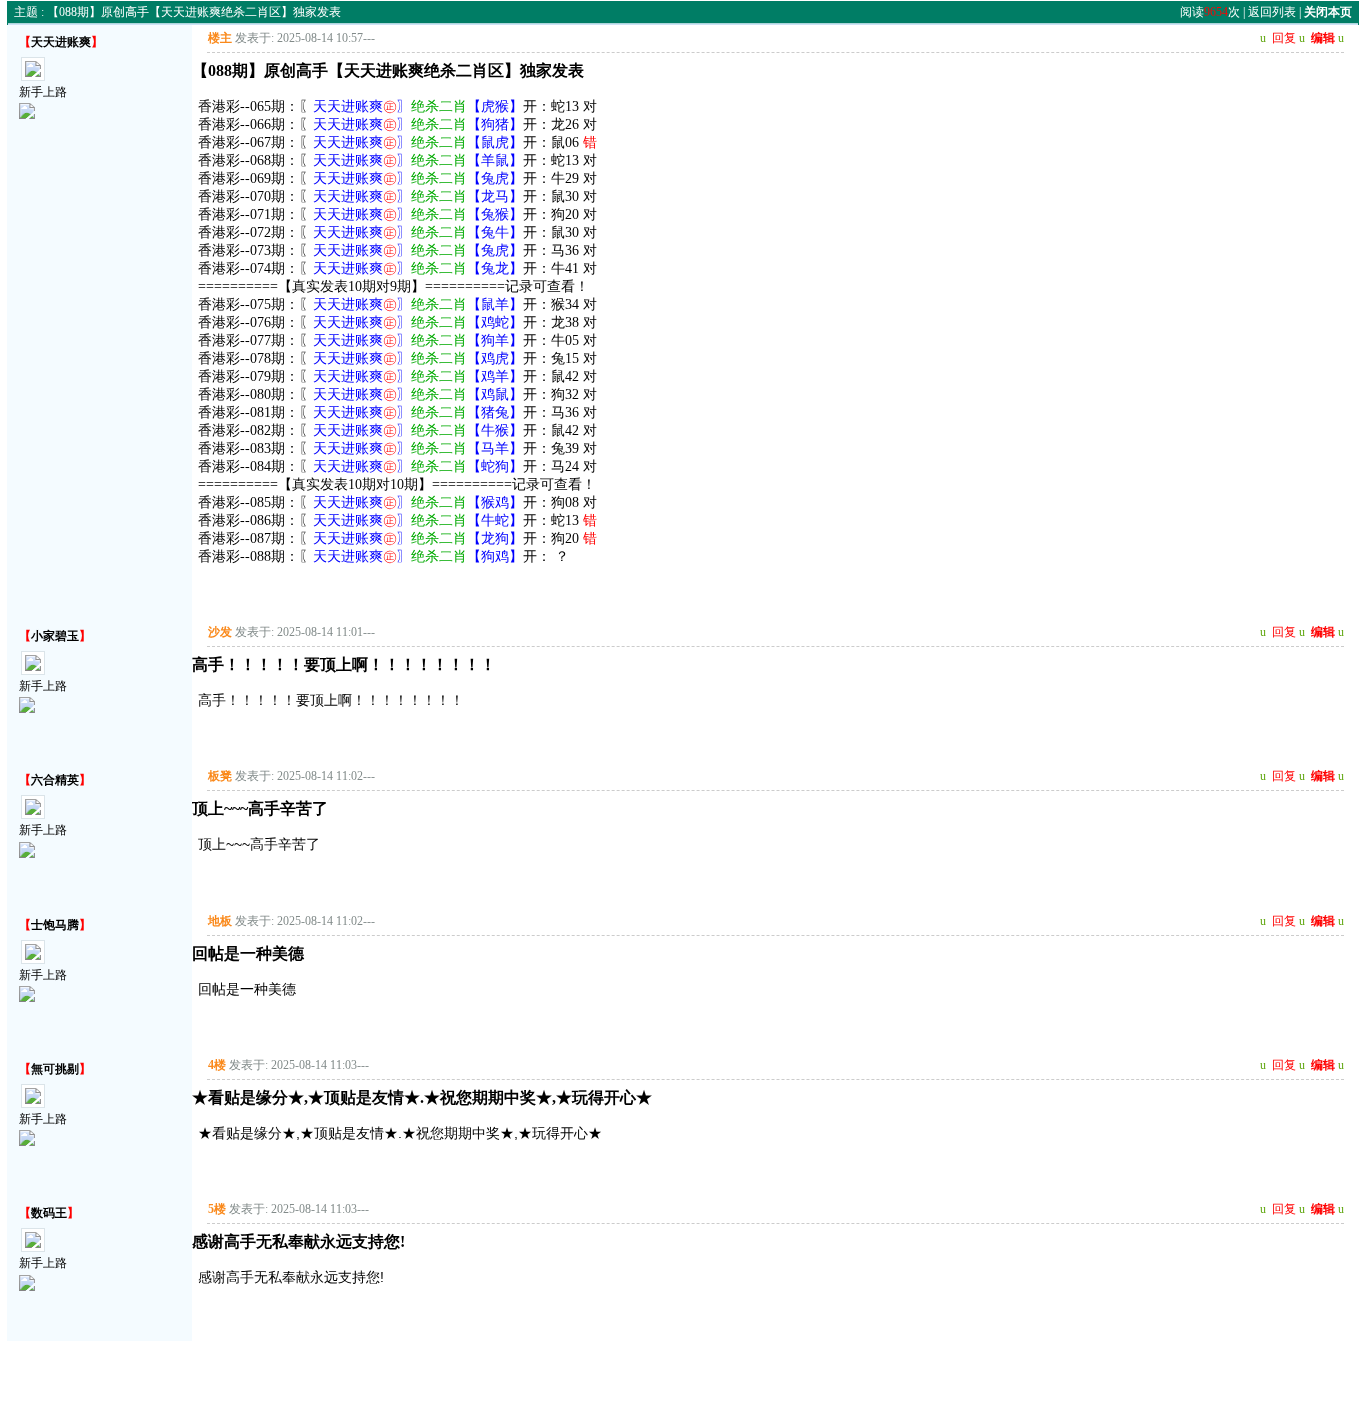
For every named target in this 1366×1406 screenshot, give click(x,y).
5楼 (217, 1209)
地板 (220, 921)
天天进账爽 (61, 42)
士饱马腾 (55, 925)
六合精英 (55, 780)
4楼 (217, 1065)
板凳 (220, 776)
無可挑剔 (55, 1069)
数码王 (49, 1213)
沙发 (220, 632)
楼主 (220, 38)
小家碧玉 (55, 636)
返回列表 (1272, 12)
